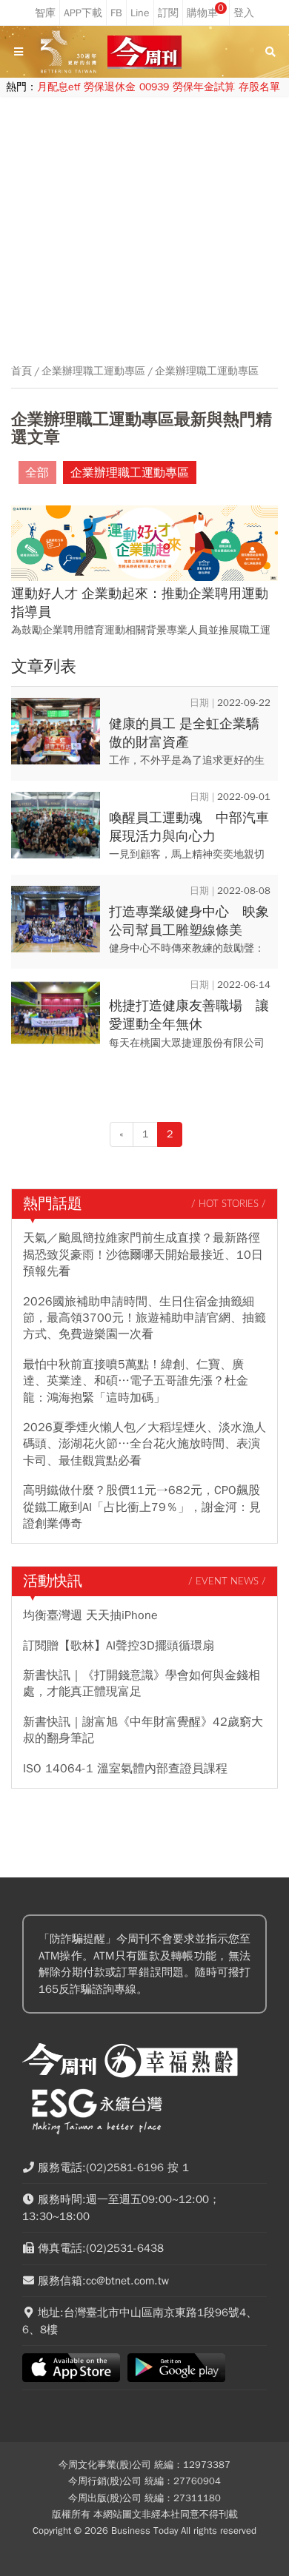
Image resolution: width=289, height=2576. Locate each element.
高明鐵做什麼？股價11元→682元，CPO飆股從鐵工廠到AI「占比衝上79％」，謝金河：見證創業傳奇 (142, 1507)
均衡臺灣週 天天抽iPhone (90, 1615)
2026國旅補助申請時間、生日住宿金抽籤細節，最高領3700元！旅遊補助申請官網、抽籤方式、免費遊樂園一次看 (144, 1318)
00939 (154, 87)
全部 (37, 473)
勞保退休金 (110, 87)
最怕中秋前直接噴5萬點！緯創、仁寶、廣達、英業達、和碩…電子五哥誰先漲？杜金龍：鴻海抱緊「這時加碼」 (136, 1381)
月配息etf (59, 87)
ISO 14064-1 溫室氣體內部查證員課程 (125, 1769)
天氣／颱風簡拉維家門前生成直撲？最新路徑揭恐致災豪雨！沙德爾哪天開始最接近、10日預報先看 (143, 1255)
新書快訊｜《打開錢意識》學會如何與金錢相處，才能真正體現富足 (142, 1684)
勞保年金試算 (204, 87)
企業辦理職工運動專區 (93, 371)
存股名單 (259, 87)
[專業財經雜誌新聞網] (144, 52)
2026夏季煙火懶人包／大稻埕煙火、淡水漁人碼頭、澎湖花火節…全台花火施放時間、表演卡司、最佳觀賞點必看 (144, 1444)
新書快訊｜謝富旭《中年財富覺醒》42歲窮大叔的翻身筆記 (143, 1730)
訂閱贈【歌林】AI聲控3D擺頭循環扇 (119, 1646)
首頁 (21, 371)
